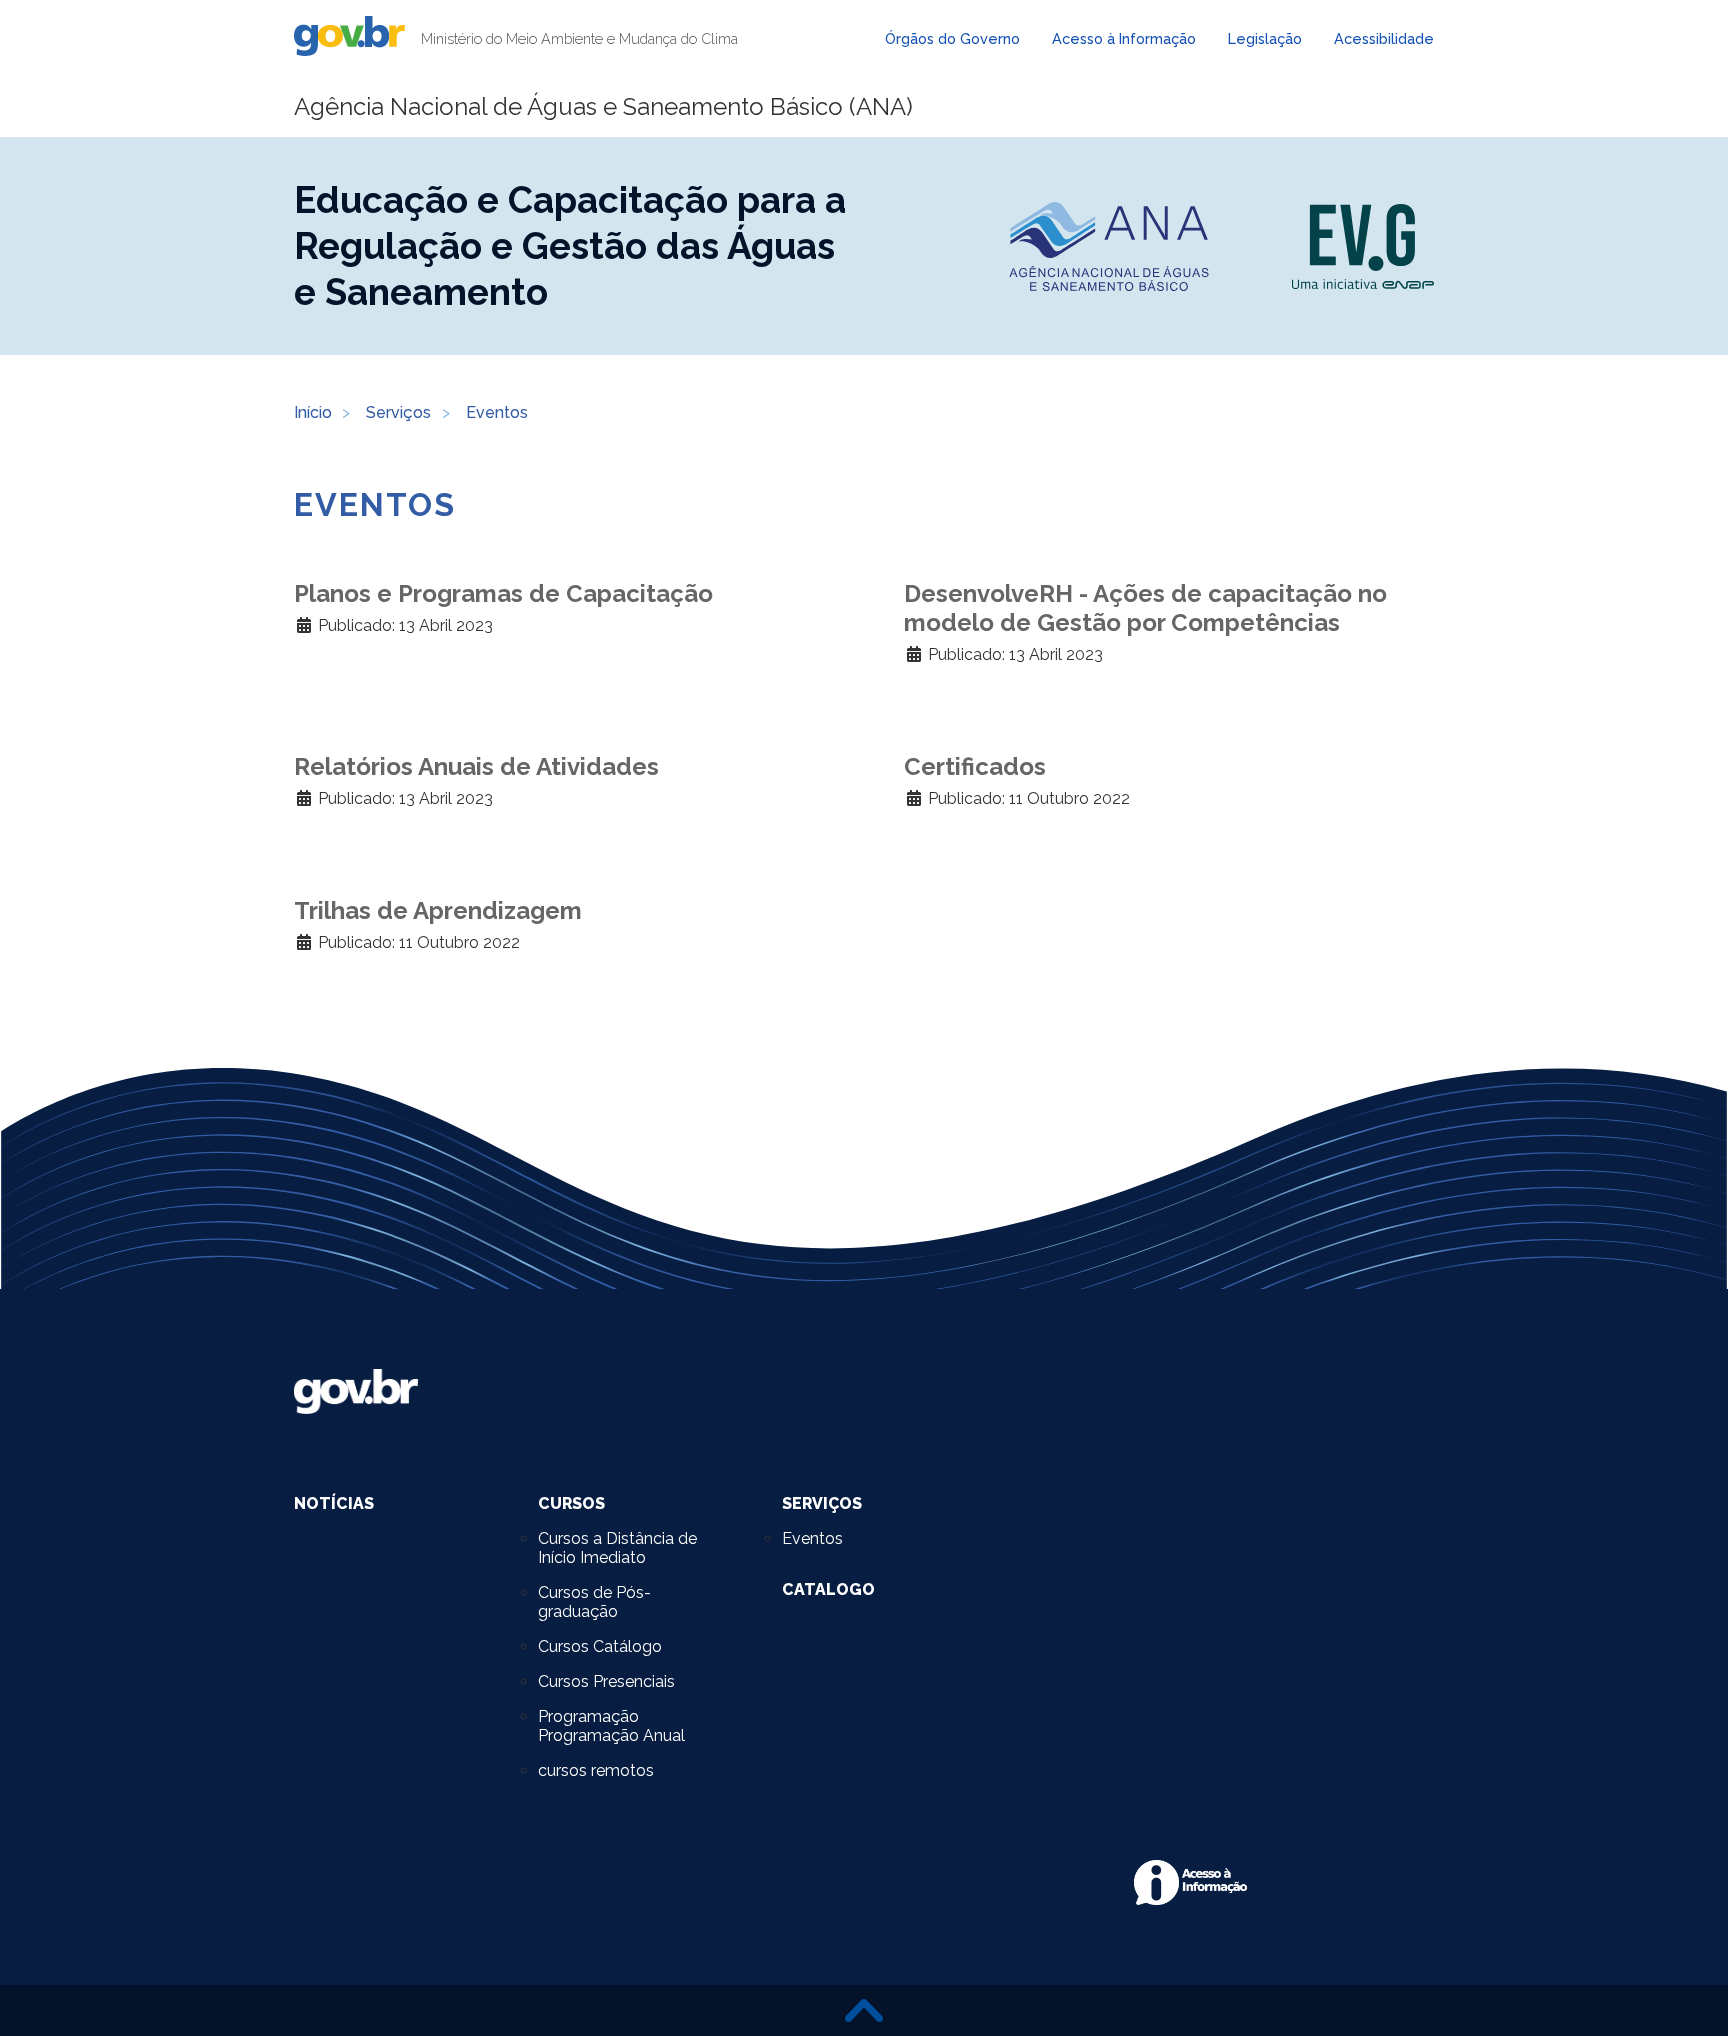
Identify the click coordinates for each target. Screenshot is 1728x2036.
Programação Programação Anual (611, 1726)
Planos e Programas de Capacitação (503, 593)
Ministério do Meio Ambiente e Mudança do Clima (579, 38)
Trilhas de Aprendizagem (438, 910)
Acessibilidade (1384, 38)
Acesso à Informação (1124, 38)
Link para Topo (864, 2010)
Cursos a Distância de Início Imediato (617, 1548)
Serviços (822, 1503)
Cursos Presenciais (606, 1681)
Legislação (1265, 38)
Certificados (975, 766)
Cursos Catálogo (600, 1646)
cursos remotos (596, 1770)
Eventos (812, 1538)
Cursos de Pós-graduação (594, 1602)
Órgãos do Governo (952, 38)
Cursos (571, 1503)
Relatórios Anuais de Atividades (476, 766)
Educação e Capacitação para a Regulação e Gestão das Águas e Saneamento (570, 246)
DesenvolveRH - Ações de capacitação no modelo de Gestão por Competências (1145, 608)
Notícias (334, 1503)
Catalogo (828, 1589)
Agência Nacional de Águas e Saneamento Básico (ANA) (603, 106)
